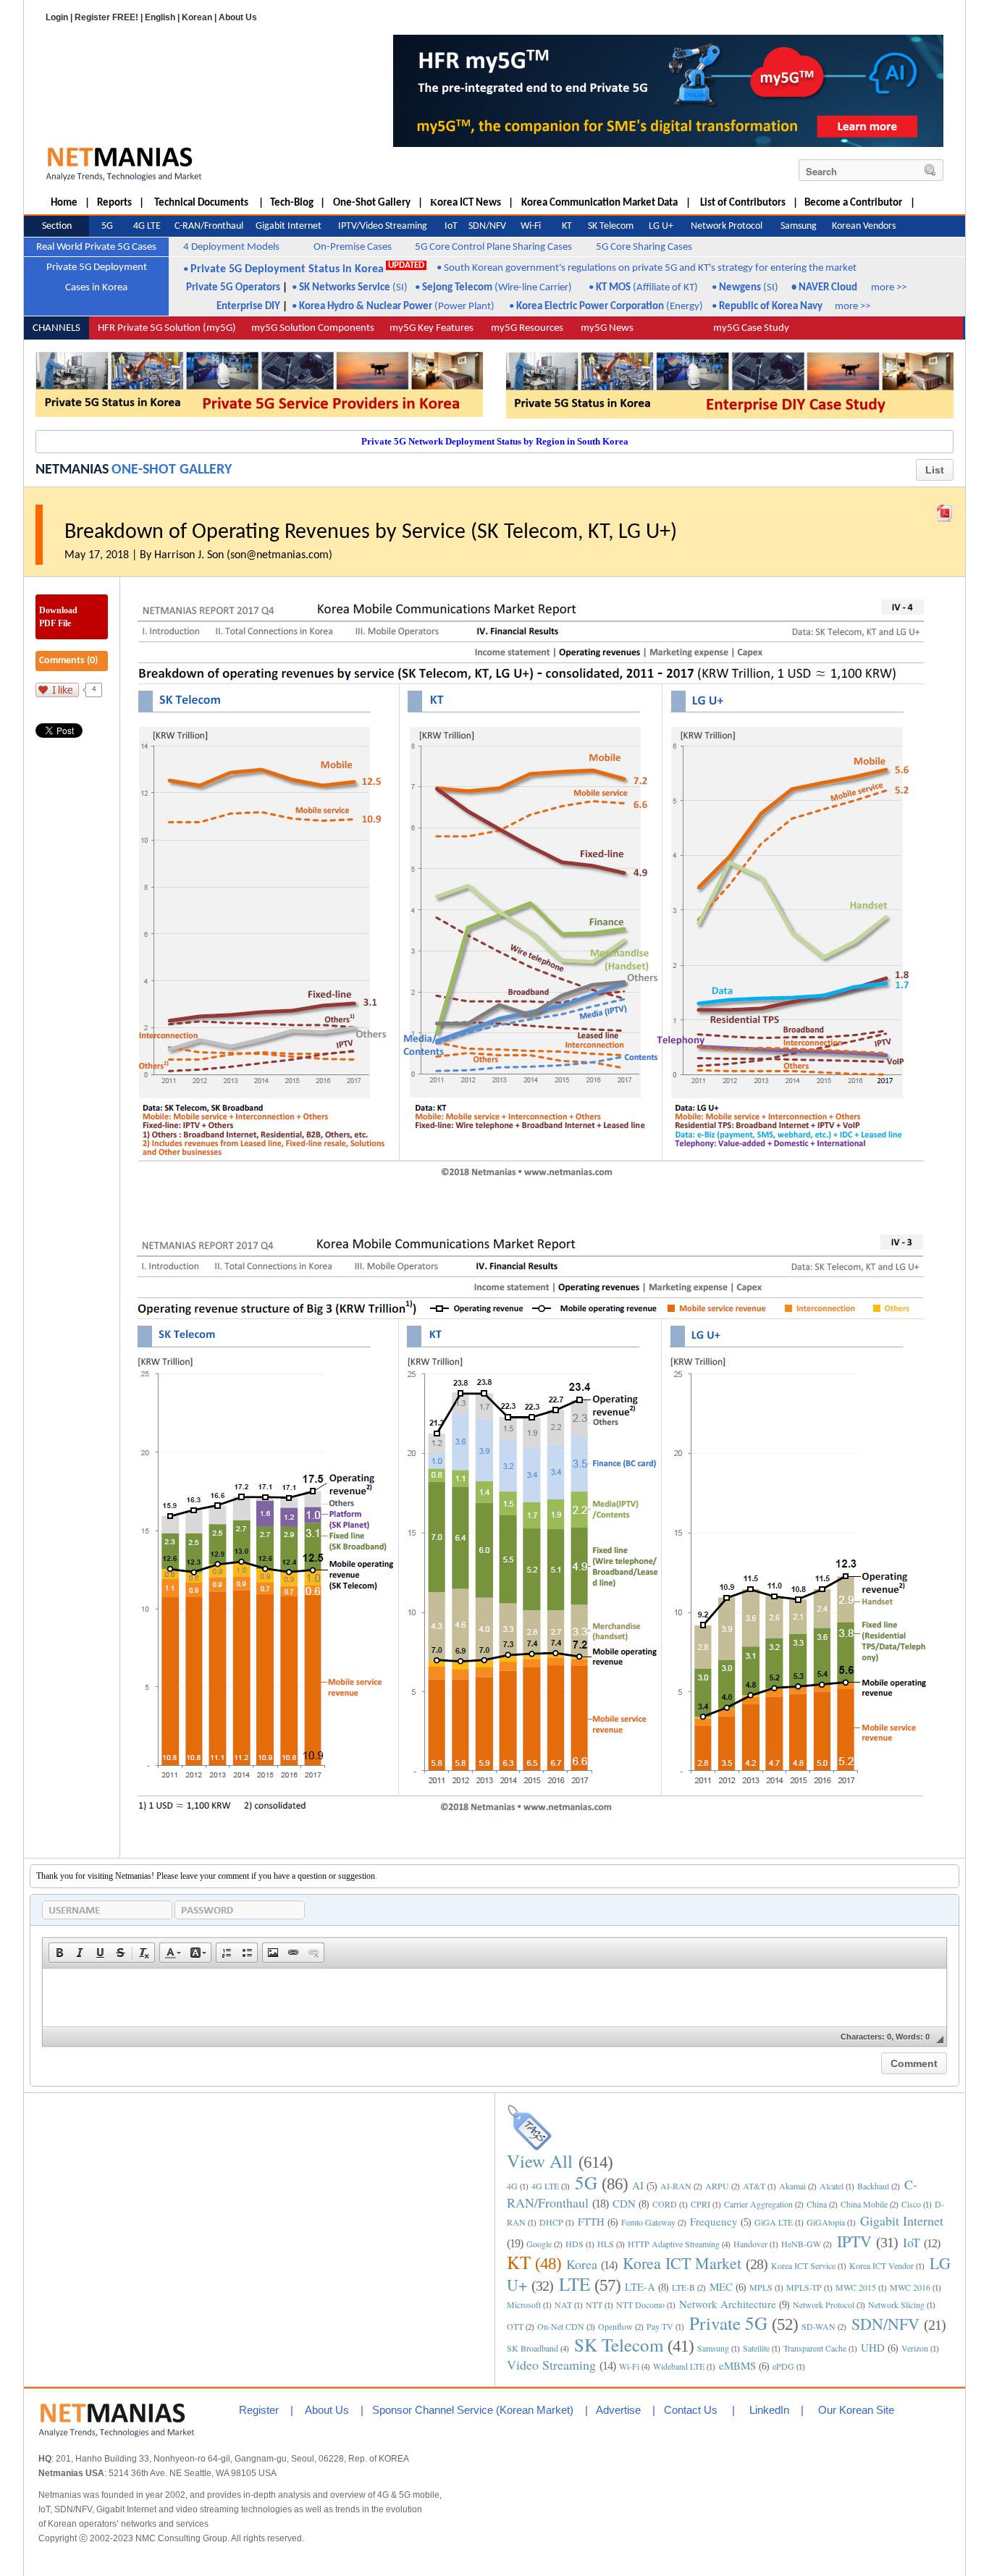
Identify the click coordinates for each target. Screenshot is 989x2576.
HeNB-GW (801, 2244)
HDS (575, 2244)
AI (638, 2185)
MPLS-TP (804, 2287)
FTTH (591, 2221)
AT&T (754, 2186)
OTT (515, 2326)
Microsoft (524, 2304)
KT (519, 2262)
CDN (624, 2203)
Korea (582, 2264)
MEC (721, 2286)
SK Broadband (533, 2348)
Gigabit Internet (902, 2221)
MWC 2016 (910, 2287)
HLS (606, 2244)
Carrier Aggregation (758, 2204)
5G (586, 2183)
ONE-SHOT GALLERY (172, 470)
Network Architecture (728, 2304)
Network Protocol (824, 2304)
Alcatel (832, 2186)
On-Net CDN (561, 2326)
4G (512, 2186)
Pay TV (660, 2326)
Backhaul (873, 2186)
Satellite (756, 2348)
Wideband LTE (679, 2366)
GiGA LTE (774, 2222)
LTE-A (640, 2286)
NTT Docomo (640, 2304)
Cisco (911, 2204)
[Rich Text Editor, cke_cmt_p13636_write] (494, 1998)
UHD (873, 2347)
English (160, 17)
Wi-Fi (629, 2366)
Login (57, 17)
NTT (594, 2304)
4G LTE (545, 2186)
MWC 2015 (856, 2287)
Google (539, 2244)
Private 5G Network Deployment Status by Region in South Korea (495, 441)
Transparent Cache (815, 2348)
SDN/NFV (885, 2324)
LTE (575, 2284)
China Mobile (864, 2204)
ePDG (783, 2366)
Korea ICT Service (803, 2265)
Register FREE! (106, 17)
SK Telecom (619, 2345)
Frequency (714, 2221)
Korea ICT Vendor (881, 2265)
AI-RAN (676, 2186)
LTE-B (683, 2287)
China (817, 2204)
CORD (665, 2204)
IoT (912, 2242)
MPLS (761, 2287)
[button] (59, 1953)
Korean (197, 17)
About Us (238, 17)
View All (540, 2161)
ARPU (717, 2186)
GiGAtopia (826, 2222)
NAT (563, 2304)
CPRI (700, 2204)
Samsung (713, 2348)
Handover (750, 2244)
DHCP (551, 2222)
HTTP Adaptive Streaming (674, 2244)
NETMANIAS (72, 470)
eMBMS (737, 2365)
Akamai (792, 2186)
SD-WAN (818, 2326)
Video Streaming (551, 2365)
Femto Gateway (648, 2222)
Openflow (615, 2326)
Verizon (915, 2348)
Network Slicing (896, 2304)
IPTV (854, 2241)
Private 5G (728, 2323)
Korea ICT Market (682, 2263)
